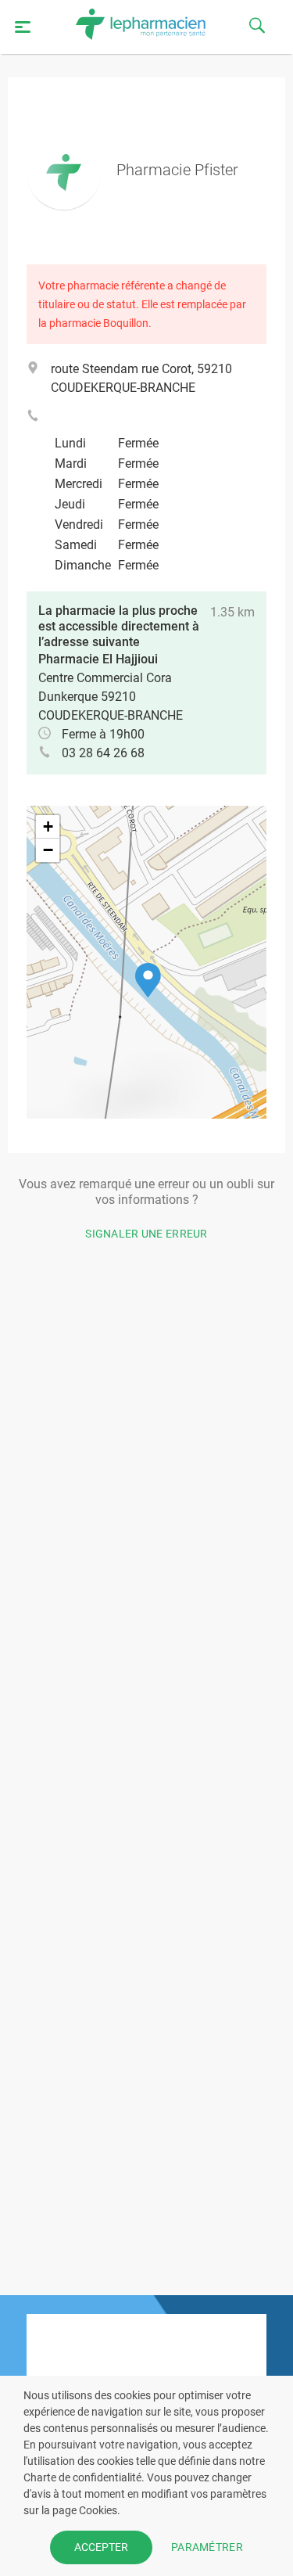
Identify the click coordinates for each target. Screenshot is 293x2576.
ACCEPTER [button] (101, 2547)
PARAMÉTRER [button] (207, 2547)
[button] (148, 981)
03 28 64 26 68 (103, 753)
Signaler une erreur (146, 1234)
